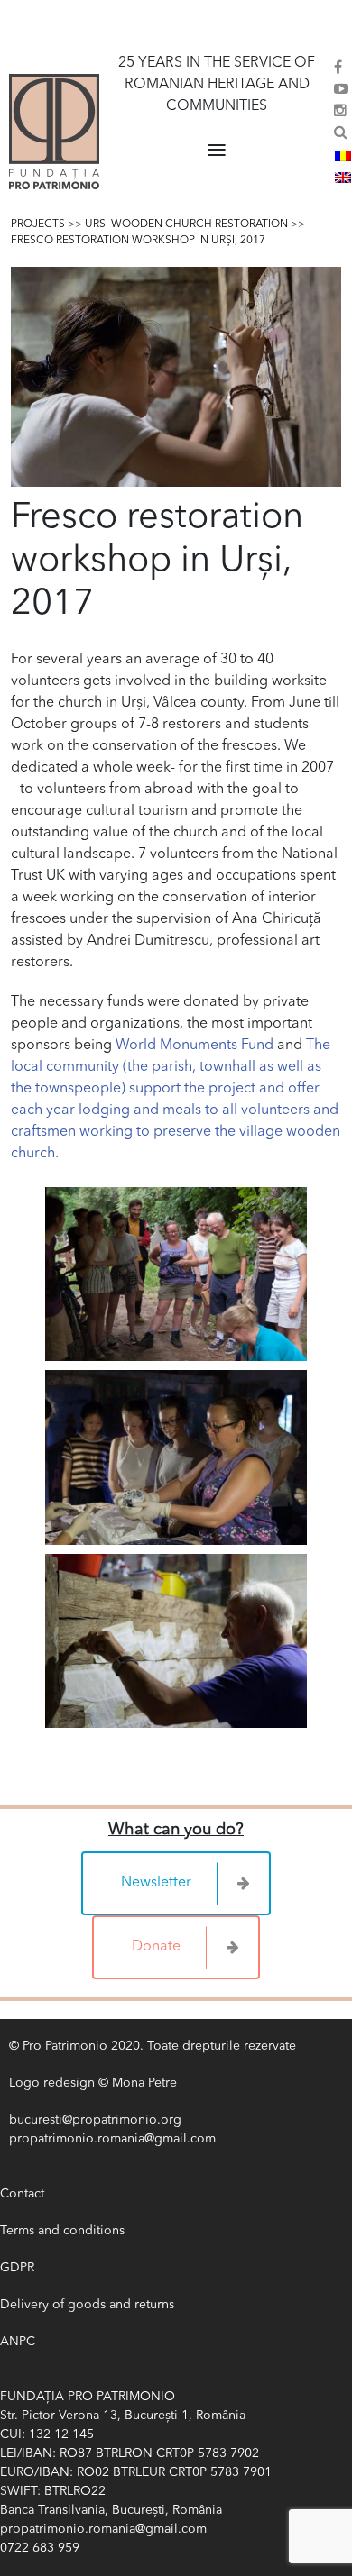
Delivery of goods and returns (87, 2305)
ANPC (18, 2342)
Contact (22, 2194)
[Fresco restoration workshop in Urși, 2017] (176, 377)
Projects (38, 224)
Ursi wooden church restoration (186, 224)
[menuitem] (343, 156)
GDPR (17, 2268)
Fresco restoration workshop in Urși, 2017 (138, 241)
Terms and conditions (62, 2231)
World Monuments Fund (195, 1046)
